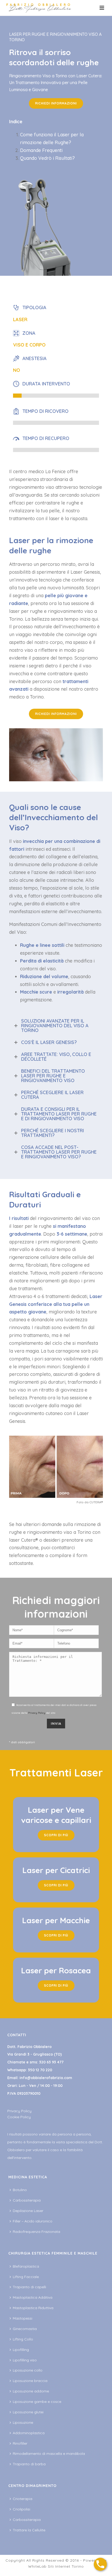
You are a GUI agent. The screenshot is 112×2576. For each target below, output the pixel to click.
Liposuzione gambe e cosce (37, 2402)
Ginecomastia (25, 2329)
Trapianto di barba (29, 2464)
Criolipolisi (21, 2509)
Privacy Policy (37, 1713)
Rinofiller (20, 2443)
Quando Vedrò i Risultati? (47, 158)
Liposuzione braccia (30, 2381)
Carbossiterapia (27, 2200)
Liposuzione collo (28, 2370)
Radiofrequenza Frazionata (36, 2232)
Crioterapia (23, 2499)
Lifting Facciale (26, 2277)
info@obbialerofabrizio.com (46, 2078)
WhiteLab (37, 2566)
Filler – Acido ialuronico (33, 2221)
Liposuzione (23, 2422)
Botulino (20, 2190)
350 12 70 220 (40, 2070)
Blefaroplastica (26, 2266)
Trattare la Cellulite (29, 2530)
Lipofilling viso (25, 2360)
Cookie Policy (19, 2117)
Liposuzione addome (31, 2391)
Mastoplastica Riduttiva (33, 2308)
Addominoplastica (29, 2433)
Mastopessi (23, 2318)
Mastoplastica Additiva (33, 2297)
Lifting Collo (23, 2339)
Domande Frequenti (41, 150)
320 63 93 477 (51, 2062)
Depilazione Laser (28, 2211)
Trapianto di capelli (29, 2287)
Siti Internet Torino (66, 2566)
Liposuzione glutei (28, 2412)
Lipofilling (21, 2350)
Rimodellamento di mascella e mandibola (49, 2454)
